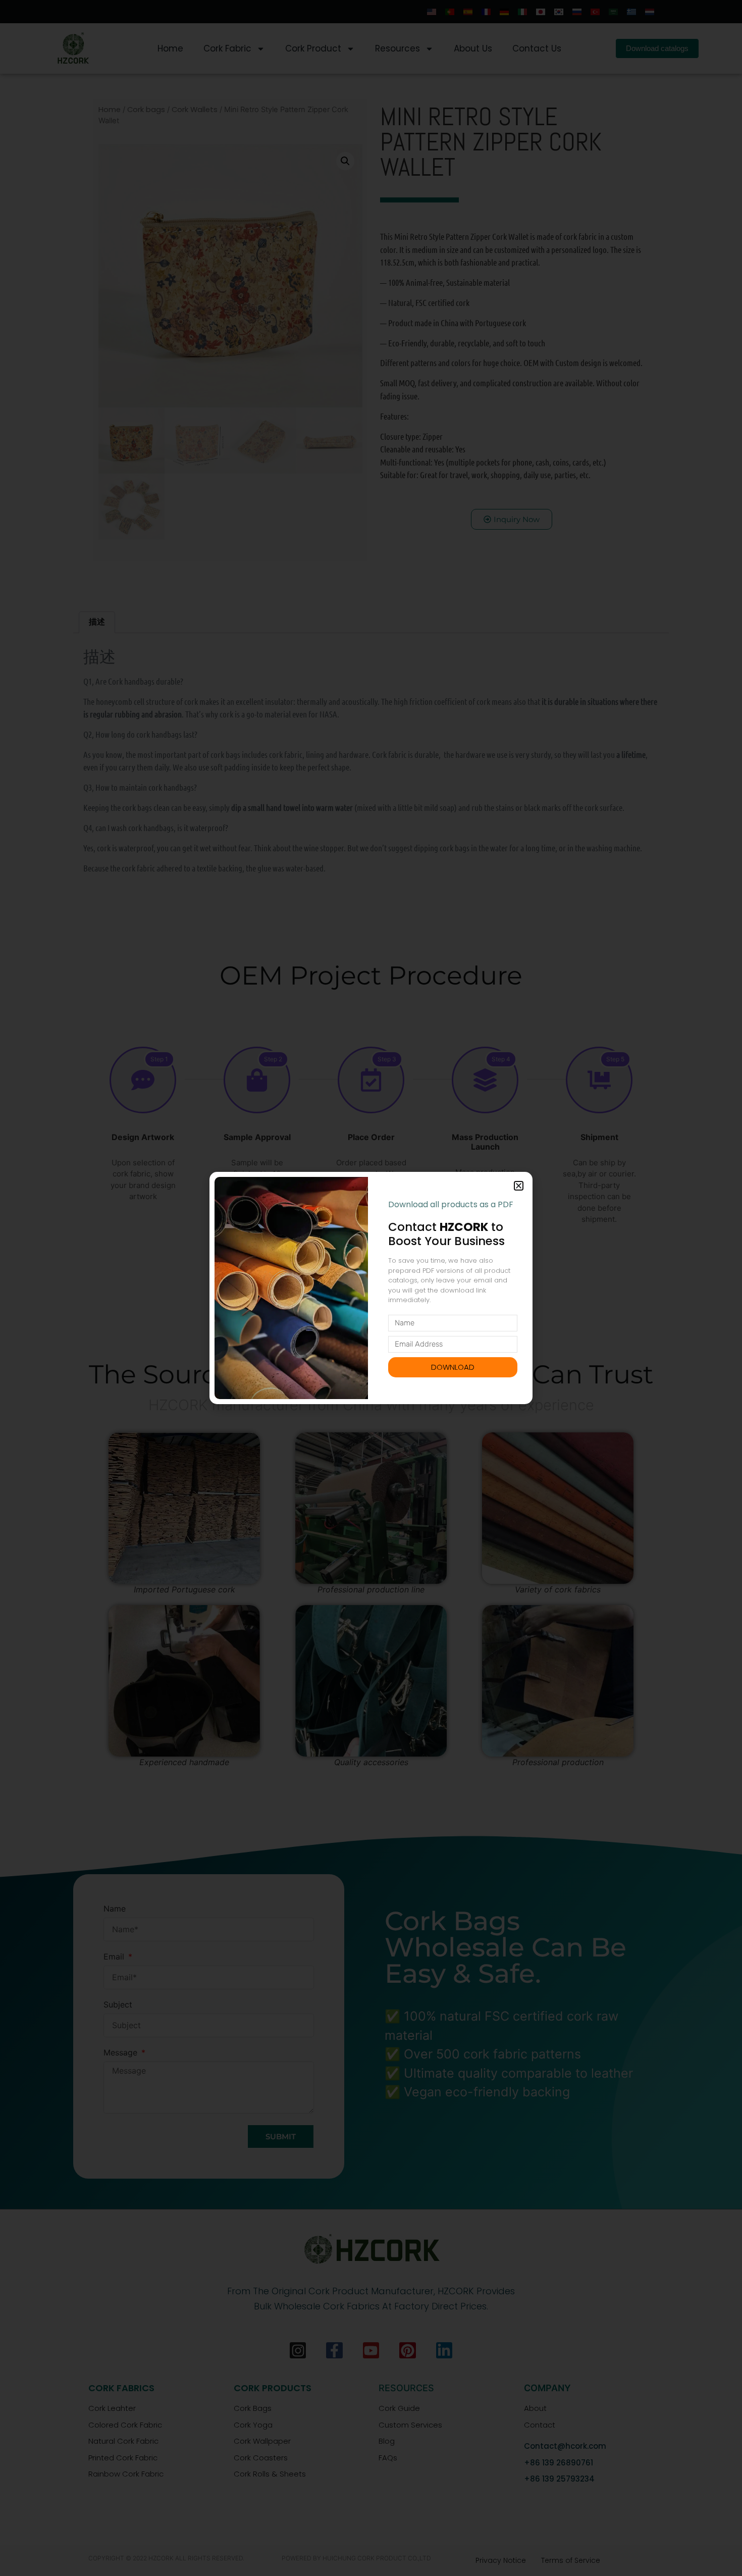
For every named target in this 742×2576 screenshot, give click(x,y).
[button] (519, 1186)
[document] (371, 1288)
